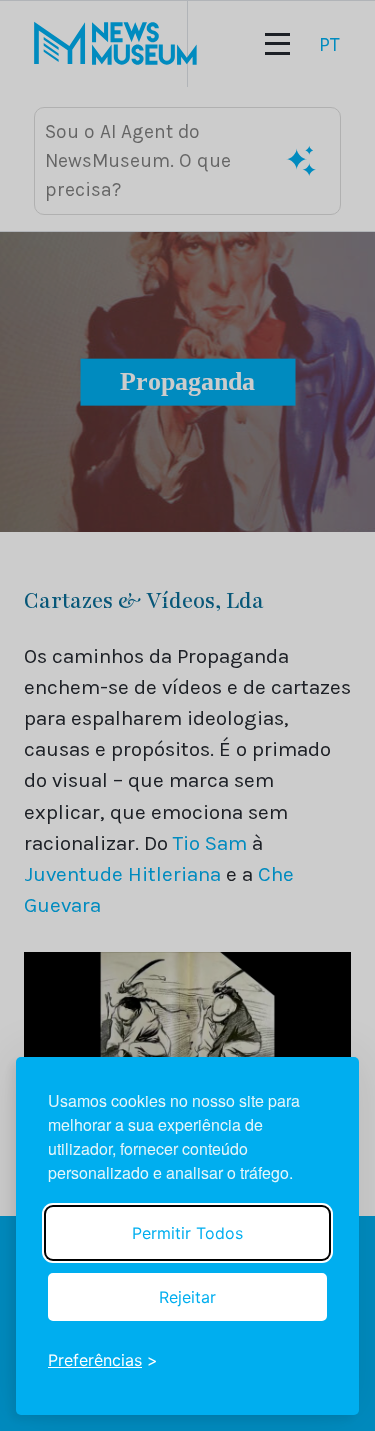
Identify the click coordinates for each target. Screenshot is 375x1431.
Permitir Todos (187, 1233)
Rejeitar (187, 1297)
